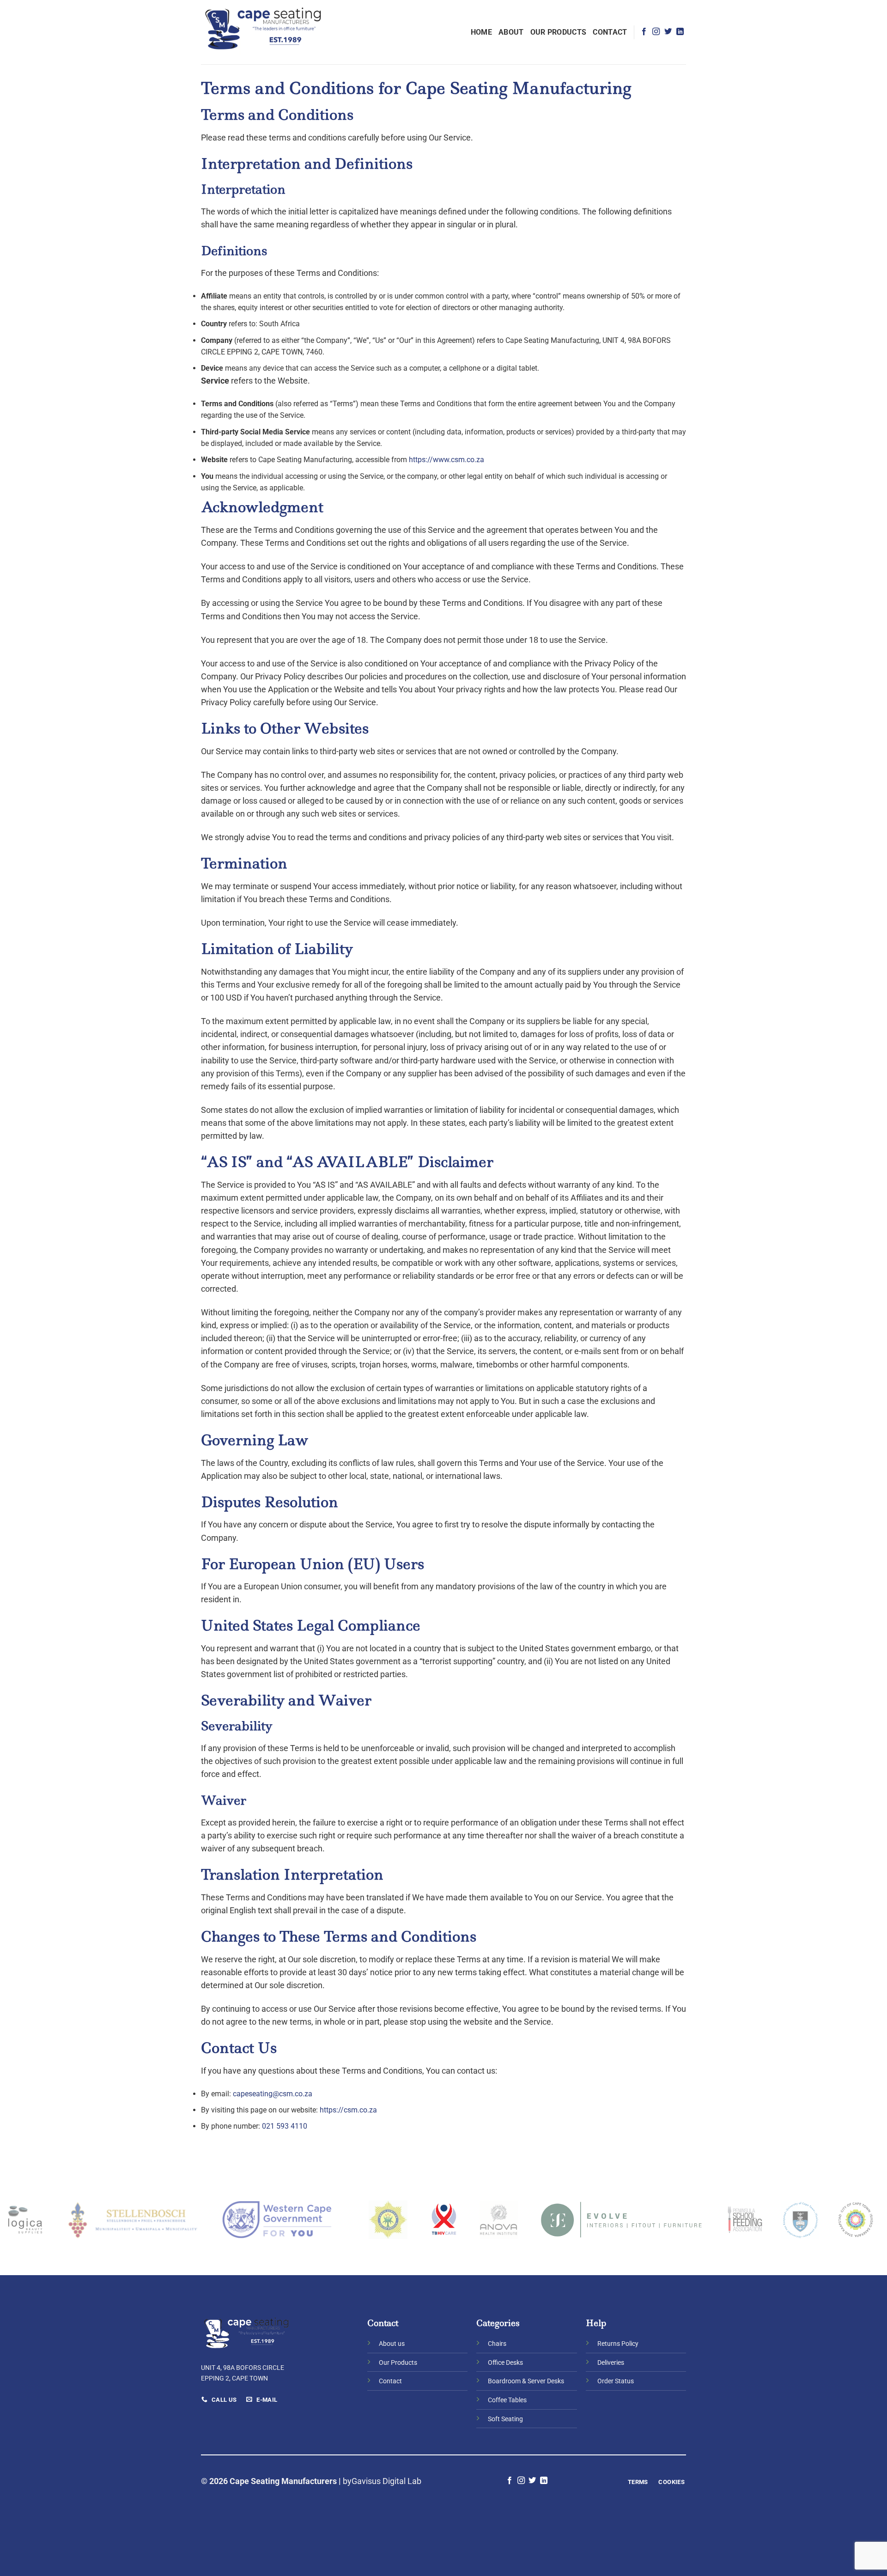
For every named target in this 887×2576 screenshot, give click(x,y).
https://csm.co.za (348, 2110)
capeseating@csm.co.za (273, 2094)
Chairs (497, 2344)
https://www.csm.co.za (447, 460)
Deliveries (611, 2363)
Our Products (559, 32)
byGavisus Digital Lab (382, 2481)
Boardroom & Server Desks (526, 2381)
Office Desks (505, 2363)
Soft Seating (505, 2419)
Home (481, 32)
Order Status (616, 2381)
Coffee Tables (507, 2400)
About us (392, 2344)
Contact (610, 32)
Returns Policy (618, 2344)
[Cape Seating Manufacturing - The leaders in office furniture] (264, 32)
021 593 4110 (285, 2126)
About (511, 32)
